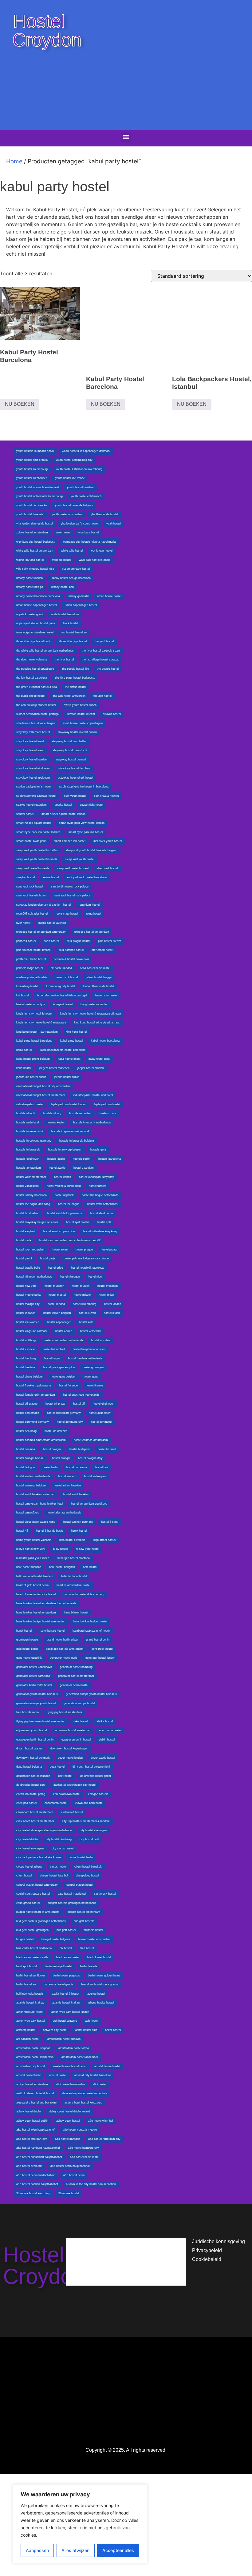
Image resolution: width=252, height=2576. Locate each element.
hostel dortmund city (70, 1422)
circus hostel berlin (81, 1857)
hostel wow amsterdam (31, 1177)
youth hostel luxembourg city (74, 460)
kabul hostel (24, 1050)
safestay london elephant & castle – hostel (43, 905)
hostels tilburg (52, 1113)
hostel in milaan (101, 1340)
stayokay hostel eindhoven (33, 768)
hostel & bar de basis (49, 1531)
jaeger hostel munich (91, 1068)
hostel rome (60, 1250)
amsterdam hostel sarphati (33, 2048)
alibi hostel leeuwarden (70, 2084)
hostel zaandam (84, 1168)
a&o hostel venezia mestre (80, 2130)
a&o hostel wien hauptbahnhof (35, 2130)
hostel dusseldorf (100, 1413)
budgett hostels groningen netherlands (72, 1903)
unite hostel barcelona (65, 614)
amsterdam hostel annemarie (80, 2057)
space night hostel (92, 805)
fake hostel (81, 1721)
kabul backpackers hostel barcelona (63, 1050)
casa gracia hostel (28, 1903)
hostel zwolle (57, 1168)
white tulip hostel (72, 551)
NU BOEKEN (20, 404)
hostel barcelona (77, 1467)
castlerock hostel (105, 1894)
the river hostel (64, 660)
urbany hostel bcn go (30, 587)
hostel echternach (28, 1413)
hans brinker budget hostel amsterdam (41, 1621)
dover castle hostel (103, 1758)
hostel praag (109, 1250)
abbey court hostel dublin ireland (69, 2111)
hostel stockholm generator (65, 1213)
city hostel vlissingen (93, 1830)
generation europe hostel (79, 1703)
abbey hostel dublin (29, 2111)
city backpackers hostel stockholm (39, 1857)
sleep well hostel (107, 868)
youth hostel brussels (30, 514)
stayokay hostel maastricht (70, 750)
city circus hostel (63, 1848)
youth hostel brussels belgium (74, 505)
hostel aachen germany (78, 1522)
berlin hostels (89, 1966)
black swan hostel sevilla (32, 1957)
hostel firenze (94, 1386)
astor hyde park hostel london (70, 2012)
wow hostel (63, 532)
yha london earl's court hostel (80, 524)
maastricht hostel (67, 977)
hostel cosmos (26, 1449)
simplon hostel (26, 877)
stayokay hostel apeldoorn (33, 778)
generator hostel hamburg (76, 1667)
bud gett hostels (84, 1921)
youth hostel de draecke (32, 505)
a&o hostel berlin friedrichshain (36, 2175)
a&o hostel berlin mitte (84, 2157)
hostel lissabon (26, 1313)
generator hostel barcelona (33, 1676)
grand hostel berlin (98, 1640)
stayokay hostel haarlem (32, 760)
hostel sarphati (26, 1231)
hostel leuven (87, 1313)
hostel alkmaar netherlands (64, 1513)
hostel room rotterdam (30, 1250)
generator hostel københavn (34, 1667)
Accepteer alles (118, 2550)
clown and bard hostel (89, 1803)
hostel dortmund (101, 1422)
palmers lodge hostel (30, 968)
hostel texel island (28, 1213)
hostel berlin (50, 1467)
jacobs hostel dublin (67, 1077)
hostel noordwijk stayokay (88, 1268)
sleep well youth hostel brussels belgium (92, 850)
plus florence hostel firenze (33, 950)
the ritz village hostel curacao (100, 660)
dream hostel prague (29, 1749)
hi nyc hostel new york (31, 1549)
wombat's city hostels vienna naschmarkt (89, 542)
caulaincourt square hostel (33, 1894)
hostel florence (68, 1386)
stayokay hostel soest (30, 750)
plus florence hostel (71, 950)
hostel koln (86, 1322)
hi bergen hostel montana (74, 1558)
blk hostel (66, 1948)
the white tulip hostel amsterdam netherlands (45, 651)
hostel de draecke (56, 1431)
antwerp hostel (26, 2030)
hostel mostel (57, 1295)
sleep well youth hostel (80, 859)
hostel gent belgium (63, 1377)
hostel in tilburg (26, 1340)
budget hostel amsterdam (84, 1912)
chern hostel (24, 1876)
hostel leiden (112, 1313)
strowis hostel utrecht (81, 714)
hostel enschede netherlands (81, 1395)
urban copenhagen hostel (81, 605)
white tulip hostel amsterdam (35, 551)
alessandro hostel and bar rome (36, 2103)
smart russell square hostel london (63, 814)
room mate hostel (67, 914)
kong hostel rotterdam (94, 1004)
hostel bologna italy (90, 1458)
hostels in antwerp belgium (65, 1150)
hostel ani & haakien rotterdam (36, 1494)
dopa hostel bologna (29, 1767)
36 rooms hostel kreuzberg (33, 2193)
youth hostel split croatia (32, 460)
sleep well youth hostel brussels (37, 859)
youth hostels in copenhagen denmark (86, 451)
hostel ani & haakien (76, 1494)
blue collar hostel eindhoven (34, 1948)
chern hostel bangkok (88, 1867)
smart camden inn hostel (70, 841)
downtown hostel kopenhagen (69, 1749)
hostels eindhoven (28, 1159)
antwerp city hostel (55, 2030)
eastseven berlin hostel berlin (35, 1740)
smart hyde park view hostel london (82, 823)
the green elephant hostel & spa (37, 687)
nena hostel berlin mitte (95, 968)
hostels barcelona (110, 1159)
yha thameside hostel (104, 514)
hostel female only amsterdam (36, 1395)
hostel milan (106, 1295)
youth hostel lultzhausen (32, 478)
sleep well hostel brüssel (73, 868)
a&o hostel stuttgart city (32, 2139)
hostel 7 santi (110, 1522)
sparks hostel (63, 805)
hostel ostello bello (28, 1268)
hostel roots (24, 1240)
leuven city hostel (106, 995)
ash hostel (92, 2021)
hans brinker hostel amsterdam (36, 1613)
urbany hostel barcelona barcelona (38, 596)
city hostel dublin (27, 1839)
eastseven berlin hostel (76, 1740)
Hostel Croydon (47, 31)
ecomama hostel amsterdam (73, 1730)
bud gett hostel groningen (32, 1930)
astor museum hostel (30, 2012)
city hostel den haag (59, 1839)
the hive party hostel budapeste (75, 678)
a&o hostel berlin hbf (29, 2166)
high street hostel (104, 1540)
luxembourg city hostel (61, 986)
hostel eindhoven (104, 1404)
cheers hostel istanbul (54, 1876)
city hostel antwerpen (30, 1848)
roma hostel (94, 914)
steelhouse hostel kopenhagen (36, 723)
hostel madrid (56, 1304)
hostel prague (84, 1250)
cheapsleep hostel (87, 1876)
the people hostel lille (75, 669)
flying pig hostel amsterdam (64, 1712)
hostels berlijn (82, 1159)
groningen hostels (28, 1640)
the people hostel (108, 669)
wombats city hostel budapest (35, 542)
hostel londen (113, 1304)
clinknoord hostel (72, 1812)
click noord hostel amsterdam (35, 1821)
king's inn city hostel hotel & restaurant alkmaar (91, 1014)
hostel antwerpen (95, 1476)
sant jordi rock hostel (30, 887)
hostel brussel (107, 1449)
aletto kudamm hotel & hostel (35, 2093)
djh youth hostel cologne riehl (91, 1767)
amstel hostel (58, 2075)
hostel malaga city (28, 1304)
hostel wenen (63, 1177)
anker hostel (113, 2030)
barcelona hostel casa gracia (99, 1984)
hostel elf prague (27, 1404)
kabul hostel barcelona (105, 1041)
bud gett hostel (66, 1930)
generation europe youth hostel (36, 1703)
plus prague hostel (78, 941)
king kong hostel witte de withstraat (97, 1023)
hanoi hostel (24, 1631)
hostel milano (82, 1295)
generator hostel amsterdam (76, 1676)
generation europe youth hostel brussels (91, 1694)
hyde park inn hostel (107, 1104)
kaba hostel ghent (69, 1059)
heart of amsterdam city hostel (36, 1594)
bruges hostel (25, 1939)
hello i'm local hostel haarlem (35, 1576)
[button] (126, 137)
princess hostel (26, 941)
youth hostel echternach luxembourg (39, 496)
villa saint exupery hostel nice (35, 569)
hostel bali (101, 1467)
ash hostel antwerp (65, 2021)
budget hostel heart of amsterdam (38, 1912)
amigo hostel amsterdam (32, 2084)
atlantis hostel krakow (30, 2003)
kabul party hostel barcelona (34, 1041)
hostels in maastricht (30, 1131)
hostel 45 (22, 1531)
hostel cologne (52, 1449)
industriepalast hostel (30, 1104)
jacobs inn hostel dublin (31, 1077)
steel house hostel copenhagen (83, 723)
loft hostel (23, 995)
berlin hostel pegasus (66, 1976)
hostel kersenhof (91, 1331)
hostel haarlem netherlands (85, 1358)
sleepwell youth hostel (108, 841)
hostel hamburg (26, 1358)
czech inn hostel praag (31, 1794)
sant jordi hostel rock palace (72, 895)
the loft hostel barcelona (32, 678)
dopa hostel (57, 1767)
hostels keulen (56, 1123)
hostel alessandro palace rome (36, 1522)
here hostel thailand (29, 1567)
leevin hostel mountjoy (31, 1004)
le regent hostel (63, 1004)
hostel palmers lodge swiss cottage (86, 1258)
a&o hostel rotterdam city (104, 2139)
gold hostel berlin (27, 1649)
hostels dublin (56, 1159)
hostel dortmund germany (33, 1422)
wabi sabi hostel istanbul (95, 560)
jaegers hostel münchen (54, 1068)
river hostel (23, 923)
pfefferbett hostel (102, 950)
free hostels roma (28, 1712)
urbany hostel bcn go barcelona (71, 578)
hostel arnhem (67, 1476)
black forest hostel (99, 1957)
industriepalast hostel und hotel (93, 1095)
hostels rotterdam (80, 1113)
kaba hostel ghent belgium (33, 1059)
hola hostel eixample (72, 1540)
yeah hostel (114, 524)
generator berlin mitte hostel (34, 1685)
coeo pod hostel (26, 1803)
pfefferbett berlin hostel (31, 959)
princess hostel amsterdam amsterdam (41, 932)
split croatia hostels (106, 796)
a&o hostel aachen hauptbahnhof (37, 2184)
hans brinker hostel (76, 1613)
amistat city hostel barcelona (93, 2075)
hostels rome (108, 1113)
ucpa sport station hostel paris (36, 623)
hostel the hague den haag (33, 1204)
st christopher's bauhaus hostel (36, 796)
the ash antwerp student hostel (36, 705)
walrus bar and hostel (30, 560)
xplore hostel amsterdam (32, 532)
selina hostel (51, 877)
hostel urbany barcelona (31, 1195)
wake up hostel (61, 560)
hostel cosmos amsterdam (91, 1440)
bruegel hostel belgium (56, 1939)
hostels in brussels (28, 1150)
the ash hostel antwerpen (69, 696)
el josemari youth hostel (31, 1730)
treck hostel (71, 623)
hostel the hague (69, 1204)
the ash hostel (102, 696)
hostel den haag (26, 1431)
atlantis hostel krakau (66, 2003)
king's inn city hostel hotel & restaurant (41, 1023)
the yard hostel (104, 641)
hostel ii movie (26, 1349)
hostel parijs (48, 1258)
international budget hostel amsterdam (41, 1095)
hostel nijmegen (70, 1277)
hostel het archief (54, 1349)
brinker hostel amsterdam (94, 1939)
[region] (80, 2524)
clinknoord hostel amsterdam (35, 1812)
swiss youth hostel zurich (80, 705)
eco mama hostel (110, 1730)
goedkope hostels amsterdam (65, 1649)
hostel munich (81, 1286)
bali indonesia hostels (30, 1994)
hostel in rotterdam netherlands (63, 1340)
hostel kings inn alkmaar (32, 1331)
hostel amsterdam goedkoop (89, 1504)
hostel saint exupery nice (59, 1231)
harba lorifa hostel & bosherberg (84, 1594)
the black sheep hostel (31, 696)
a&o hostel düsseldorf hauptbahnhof (39, 2157)
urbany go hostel (79, 596)
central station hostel (80, 1885)
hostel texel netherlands (102, 1204)
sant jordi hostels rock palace (70, 887)
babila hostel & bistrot (65, 1994)
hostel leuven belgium (57, 1313)
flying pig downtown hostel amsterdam (41, 1721)
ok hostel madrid (61, 968)
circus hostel (58, 1867)
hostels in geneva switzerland (70, 1131)
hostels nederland (28, 1123)
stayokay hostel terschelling (69, 741)
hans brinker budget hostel (90, 1621)
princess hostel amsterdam (92, 932)
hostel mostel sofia (28, 1295)
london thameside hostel (98, 986)
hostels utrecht (26, 1113)
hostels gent (98, 1150)
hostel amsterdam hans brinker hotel (40, 1504)
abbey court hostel (68, 2121)
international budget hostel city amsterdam (43, 1086)
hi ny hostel (61, 1549)
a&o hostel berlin (74, 2175)
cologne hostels (98, 1794)
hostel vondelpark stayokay (96, 1177)
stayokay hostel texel (30, 741)
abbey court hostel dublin (32, 2121)
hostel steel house (102, 1213)
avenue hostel (96, 1994)
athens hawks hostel (101, 2003)
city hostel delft (89, 1839)
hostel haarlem (26, 1367)
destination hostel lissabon (33, 1776)
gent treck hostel (102, 1649)
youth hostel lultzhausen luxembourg (79, 469)
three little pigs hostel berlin (34, 641)
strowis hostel (112, 714)
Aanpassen (37, 2550)
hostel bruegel (61, 1458)
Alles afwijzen (75, 2550)
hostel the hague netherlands (100, 1195)
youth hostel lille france (70, 478)
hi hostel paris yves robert (33, 1558)
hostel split (104, 1222)
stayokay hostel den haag (75, 768)
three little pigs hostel (73, 641)
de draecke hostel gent (31, 1785)
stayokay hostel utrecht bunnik (77, 732)
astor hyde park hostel (31, 2021)
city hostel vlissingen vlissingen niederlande (44, 1830)
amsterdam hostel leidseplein (35, 2057)
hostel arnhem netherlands (33, 1476)
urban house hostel (109, 596)
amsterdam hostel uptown (64, 2039)
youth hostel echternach (86, 496)
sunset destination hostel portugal (38, 714)
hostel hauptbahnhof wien (89, 1349)
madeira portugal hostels (32, 977)
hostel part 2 (24, 1258)
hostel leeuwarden (28, 1322)
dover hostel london (70, 1758)
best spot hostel (27, 1966)
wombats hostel (89, 532)
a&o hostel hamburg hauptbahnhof (38, 2148)
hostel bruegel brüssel (30, 1458)
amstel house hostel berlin (70, 2066)
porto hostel (51, 941)
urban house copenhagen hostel (37, 605)
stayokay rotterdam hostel (33, 732)
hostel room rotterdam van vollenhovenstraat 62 (70, 1240)
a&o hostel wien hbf (100, 2121)
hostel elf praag (55, 1404)
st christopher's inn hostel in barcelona (84, 787)
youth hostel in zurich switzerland (38, 487)
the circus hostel (75, 687)
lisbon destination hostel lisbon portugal (62, 995)
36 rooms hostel (69, 2193)
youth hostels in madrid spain (35, 451)
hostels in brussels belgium (77, 1141)
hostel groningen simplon (59, 1367)
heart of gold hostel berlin (32, 1585)
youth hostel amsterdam (67, 514)
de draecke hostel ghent (96, 1776)
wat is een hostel (102, 551)
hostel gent (91, 1377)
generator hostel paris (64, 1658)
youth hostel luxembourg (32, 469)
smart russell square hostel (34, 823)
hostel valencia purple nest (64, 1186)
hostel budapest (80, 1449)
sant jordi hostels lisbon (31, 895)
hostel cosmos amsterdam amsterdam (41, 1440)
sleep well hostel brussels (33, 868)
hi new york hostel (88, 1549)
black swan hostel (68, 1957)
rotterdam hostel (89, 905)
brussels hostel (93, 1930)
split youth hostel (75, 796)
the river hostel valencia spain (101, 651)
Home (14, 161)
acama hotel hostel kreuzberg (83, 2103)
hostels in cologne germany (34, 1141)
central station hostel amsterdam (37, 1885)
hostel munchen (108, 1286)
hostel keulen (64, 1331)
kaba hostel (24, 1068)
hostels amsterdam (29, 1168)
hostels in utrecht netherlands (92, 1123)
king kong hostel (76, 1032)
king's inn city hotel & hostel (34, 1014)
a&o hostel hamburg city (83, 2148)
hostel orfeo (55, 1268)
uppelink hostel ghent (30, 614)
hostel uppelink (64, 1195)
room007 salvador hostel (32, 914)
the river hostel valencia (31, 660)
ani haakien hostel (28, 2039)
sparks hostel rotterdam (31, 805)
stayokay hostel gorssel (71, 760)
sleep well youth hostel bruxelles (37, 850)
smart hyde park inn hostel (86, 832)
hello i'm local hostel (74, 1576)
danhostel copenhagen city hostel (75, 1785)
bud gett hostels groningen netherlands (41, 1921)
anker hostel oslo (86, 2030)
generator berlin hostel (74, 1685)
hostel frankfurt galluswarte (34, 1386)
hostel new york (26, 1286)
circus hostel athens (29, 1867)
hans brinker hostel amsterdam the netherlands (46, 1603)
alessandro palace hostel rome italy (84, 2093)
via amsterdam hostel (76, 569)
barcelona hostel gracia (58, 1984)
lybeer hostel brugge (99, 977)
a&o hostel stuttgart (68, 2139)
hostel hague (52, 1358)
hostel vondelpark (28, 1186)
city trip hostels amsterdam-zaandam (86, 1821)
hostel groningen (93, 1367)
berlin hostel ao (26, 1984)
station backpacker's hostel (34, 787)
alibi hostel (100, 2084)
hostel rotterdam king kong (100, 1231)
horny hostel (79, 1531)
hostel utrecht (98, 1186)
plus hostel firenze (110, 941)
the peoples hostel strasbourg (35, 669)
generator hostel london (100, 1658)
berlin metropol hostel (59, 1966)
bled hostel (87, 1948)
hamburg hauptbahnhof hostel (91, 1631)
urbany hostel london (30, 578)
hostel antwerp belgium (31, 1485)
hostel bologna (26, 1467)
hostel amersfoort (28, 1513)
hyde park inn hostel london (69, 1104)
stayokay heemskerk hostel (75, 778)
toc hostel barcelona (74, 632)
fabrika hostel (104, 1721)
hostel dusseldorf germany (64, 1413)
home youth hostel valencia (34, 1540)
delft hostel (65, 1776)
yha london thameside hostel (35, 524)
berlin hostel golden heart (104, 1976)
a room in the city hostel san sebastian (91, 2184)
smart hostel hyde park (31, 841)
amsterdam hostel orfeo (74, 2048)
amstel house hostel (107, 2066)
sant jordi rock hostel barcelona (87, 877)
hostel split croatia (78, 1222)
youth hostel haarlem (80, 487)
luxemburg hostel (27, 986)
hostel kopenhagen (59, 1322)
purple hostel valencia (52, 923)
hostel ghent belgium (30, 1377)
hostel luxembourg (85, 1304)
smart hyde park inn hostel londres (38, 832)
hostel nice (95, 1277)
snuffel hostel (25, 814)
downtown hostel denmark (33, 1758)
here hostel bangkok (62, 1567)
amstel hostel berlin (29, 2075)
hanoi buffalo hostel (52, 1631)
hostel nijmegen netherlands (34, 1277)
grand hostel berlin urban (62, 1640)
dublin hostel (107, 1740)
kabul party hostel (72, 1041)
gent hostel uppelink (29, 1658)
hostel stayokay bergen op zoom (37, 1222)
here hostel (90, 1567)
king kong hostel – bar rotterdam (37, 1032)
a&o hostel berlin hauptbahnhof (70, 2166)
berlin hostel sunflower (31, 1976)
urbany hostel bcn (62, 587)
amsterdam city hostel (31, 2066)
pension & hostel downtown (71, 959)
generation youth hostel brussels (37, 1694)
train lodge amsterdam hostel (35, 632)
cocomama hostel (56, 1803)
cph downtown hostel (67, 1794)
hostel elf (79, 1404)
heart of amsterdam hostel (73, 1585)
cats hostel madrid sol (72, 1894)
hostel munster (54, 1286)
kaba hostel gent (99, 1059)
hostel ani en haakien (67, 1485)
